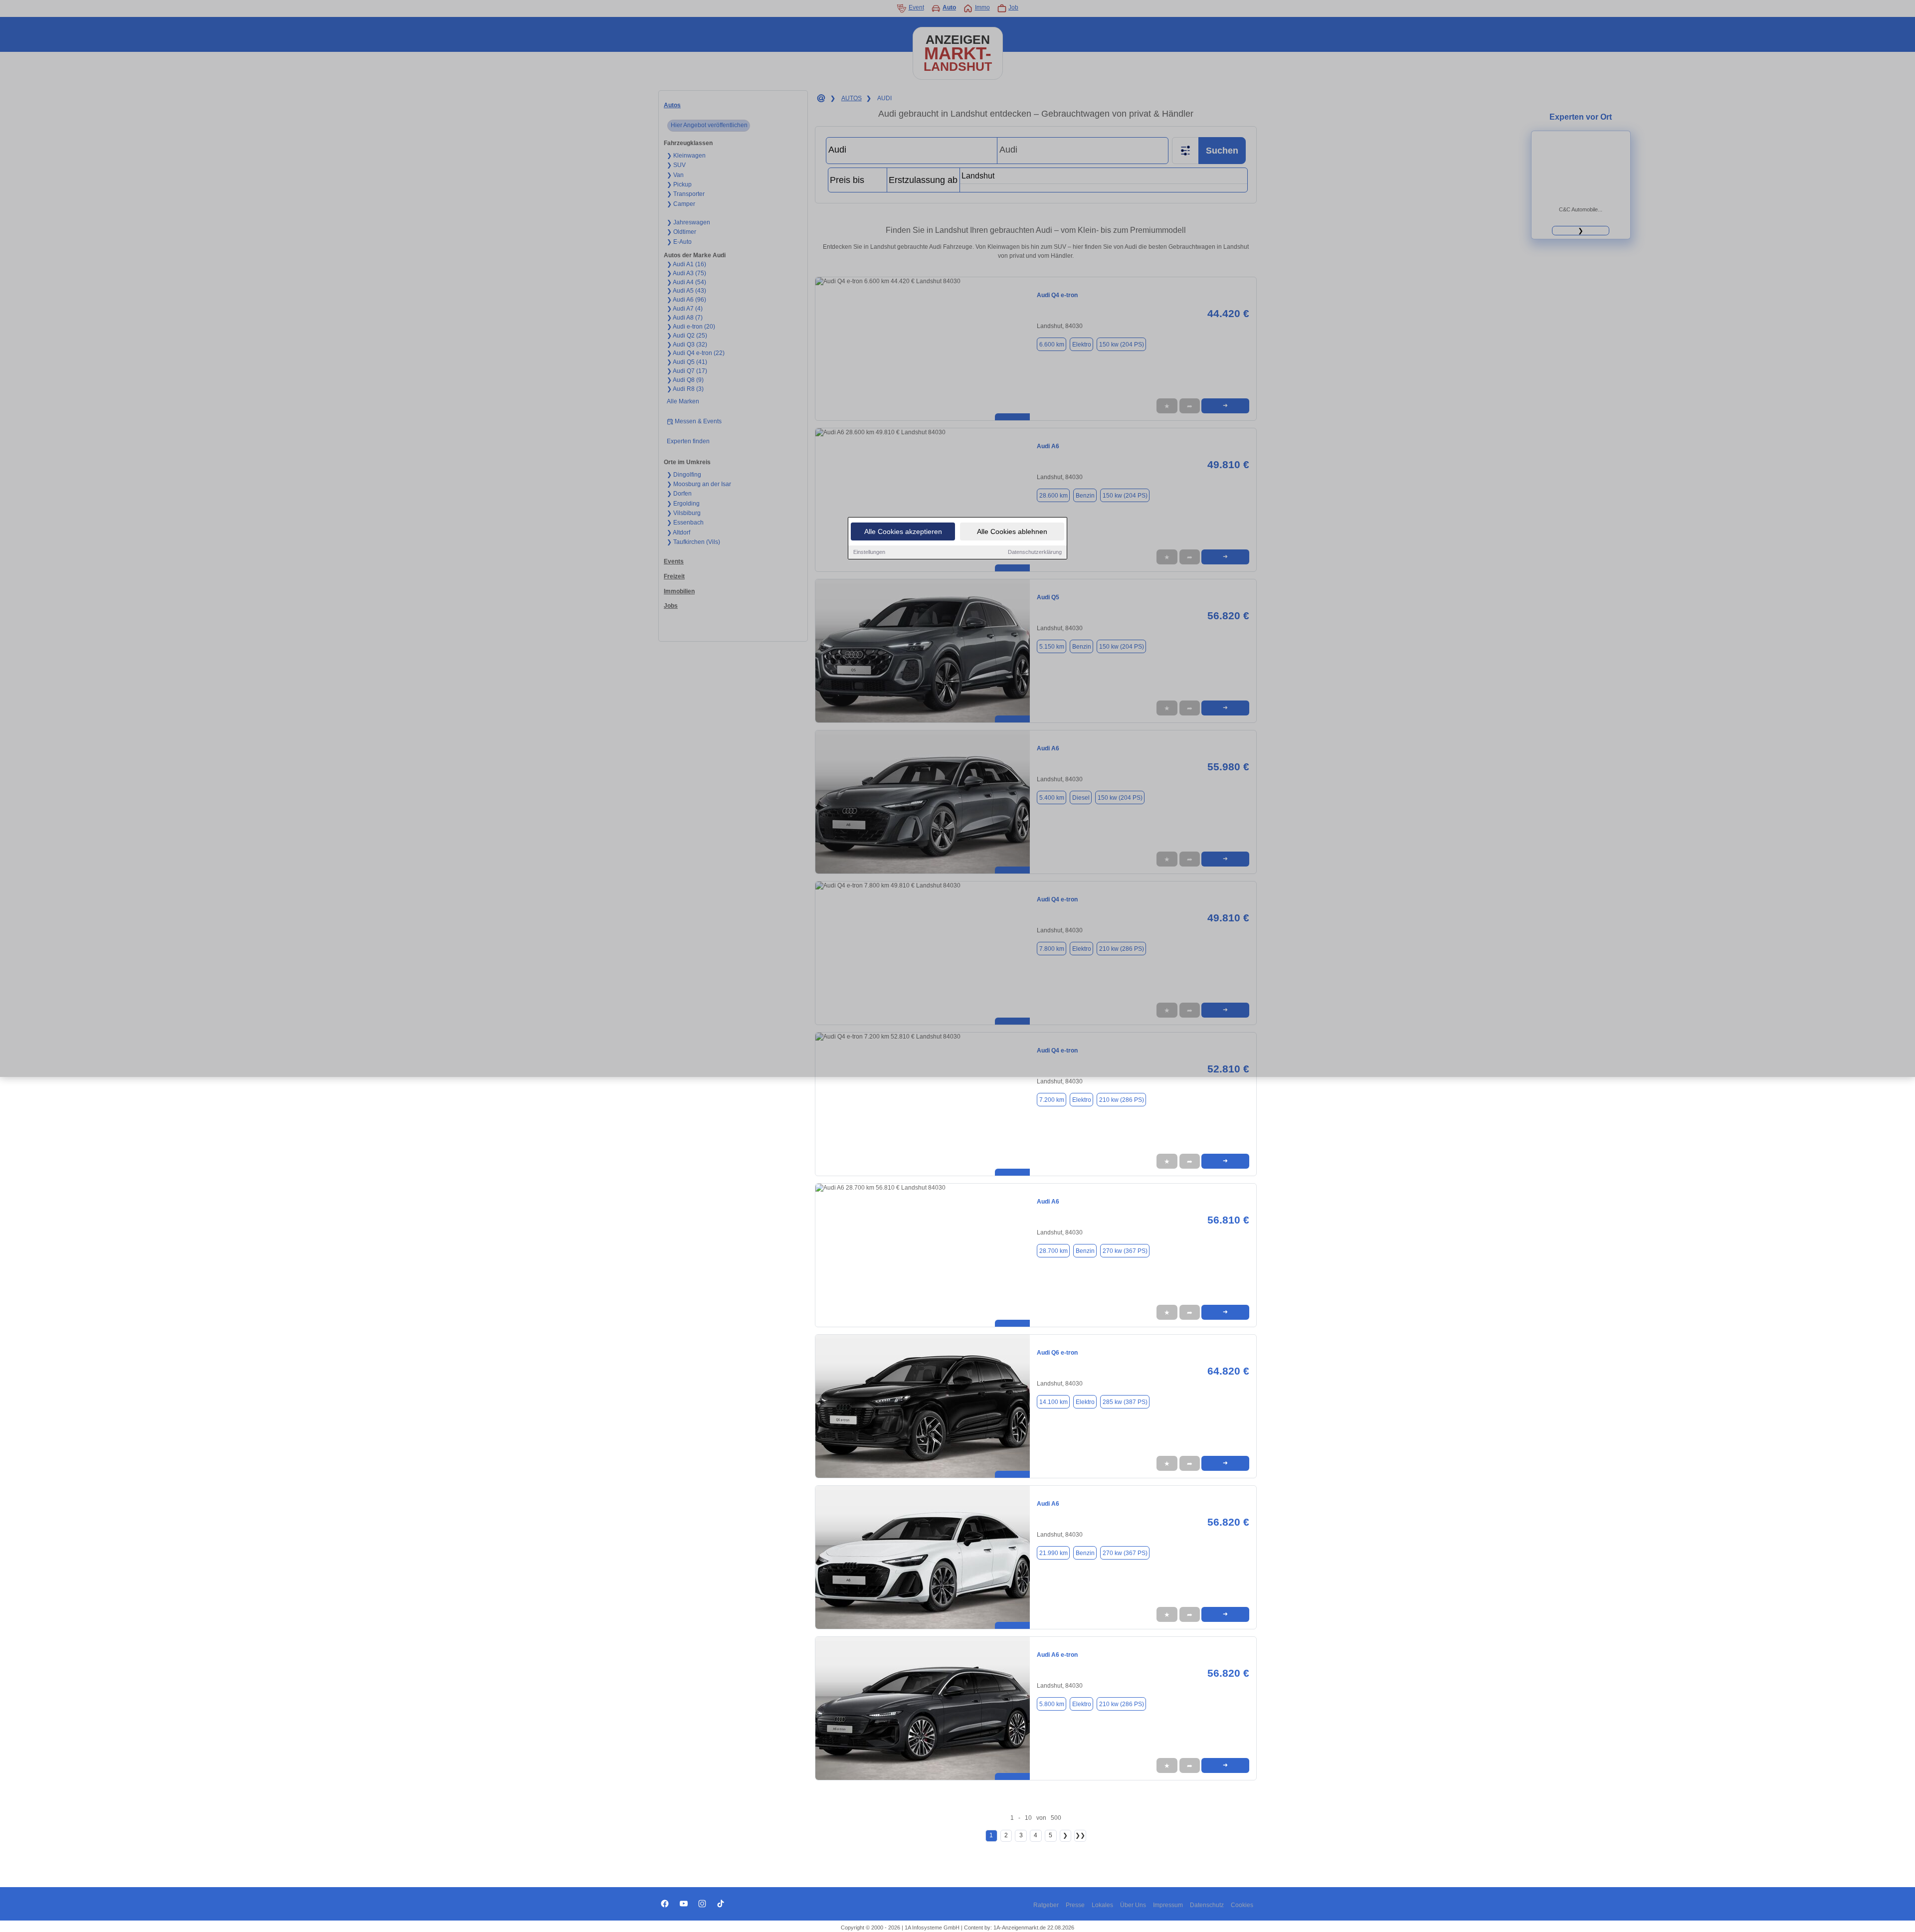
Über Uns (1133, 1905)
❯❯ (1080, 1835)
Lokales (1102, 1905)
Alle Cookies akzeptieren (903, 531)
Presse (1075, 1905)
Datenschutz (1207, 1905)
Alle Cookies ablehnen (1012, 531)
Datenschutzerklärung (1035, 552)
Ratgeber (1046, 1905)
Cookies (1242, 1905)
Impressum (1168, 1905)
